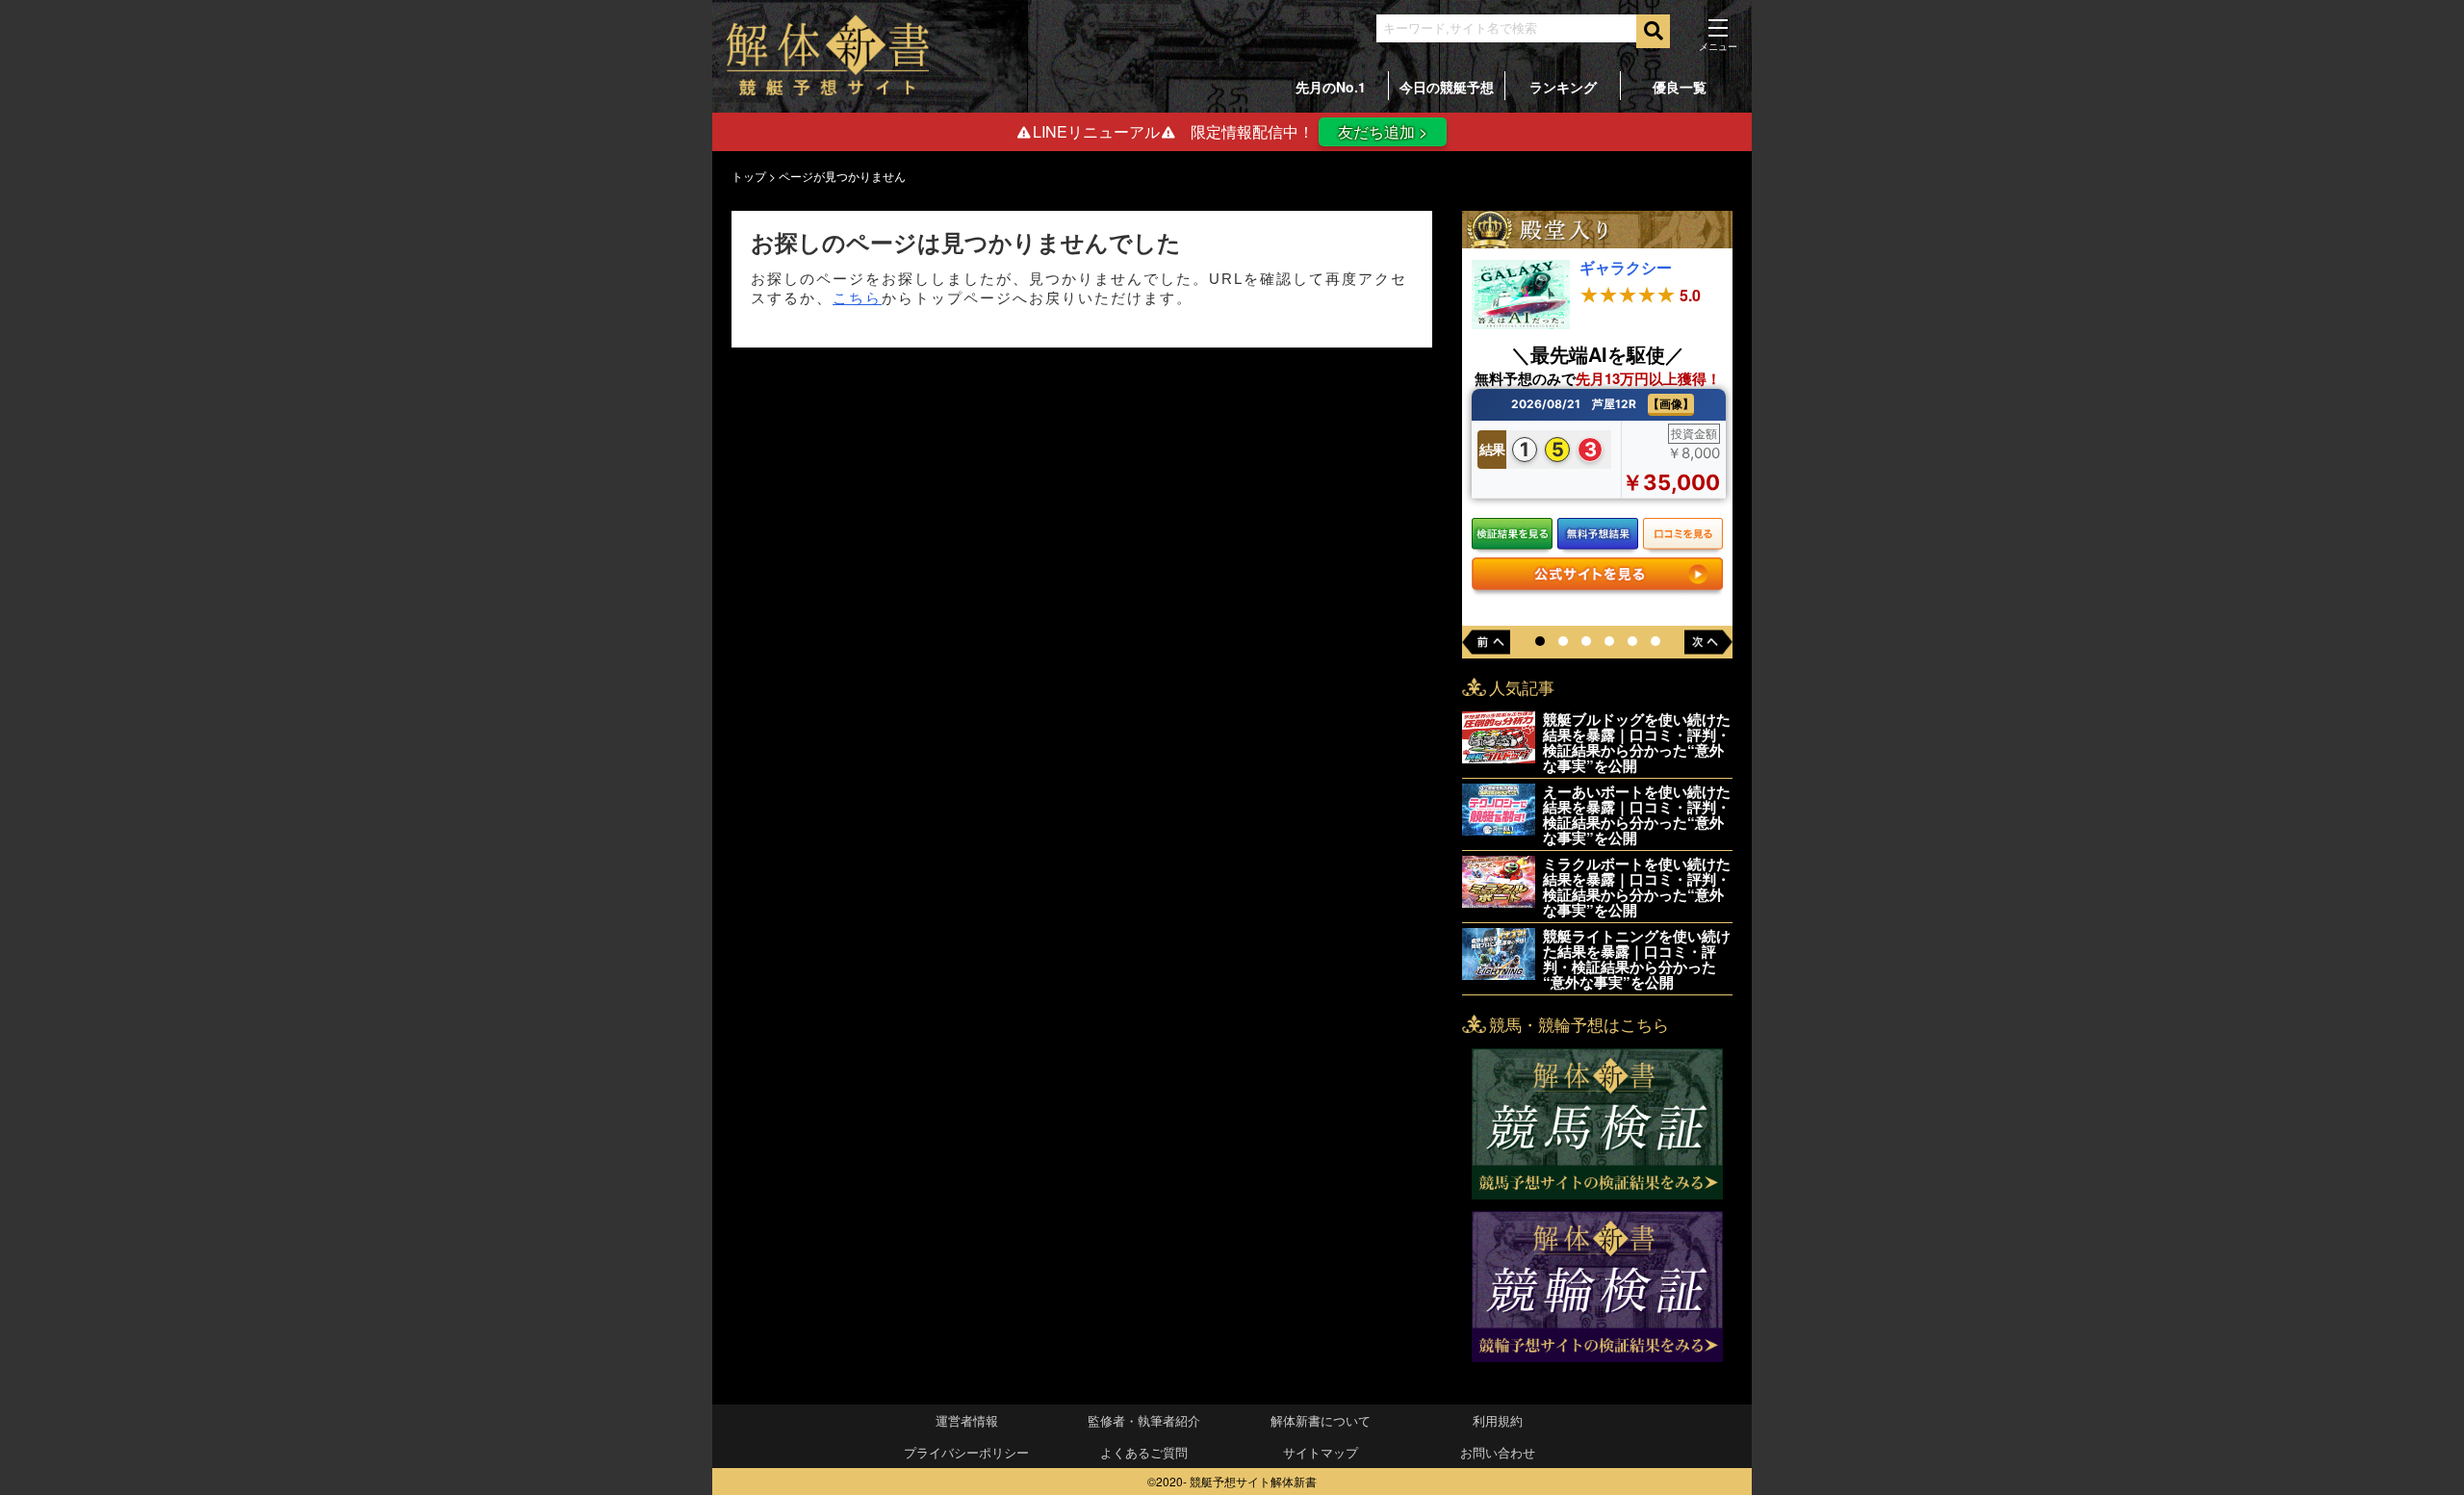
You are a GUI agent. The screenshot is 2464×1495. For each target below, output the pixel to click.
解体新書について (1321, 1420)
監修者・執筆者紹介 (1144, 1420)
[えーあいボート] (1499, 829)
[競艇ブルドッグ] (1499, 757)
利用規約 (1498, 1420)
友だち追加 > (1383, 131)
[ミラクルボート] (1499, 902)
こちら (857, 298)
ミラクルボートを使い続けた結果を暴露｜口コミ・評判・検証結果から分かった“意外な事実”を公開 (1637, 887)
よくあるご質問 (1144, 1452)
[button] (1540, 642)
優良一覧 (1680, 87)
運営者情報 (967, 1420)
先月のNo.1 (1331, 87)
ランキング (1563, 87)
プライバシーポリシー (966, 1452)
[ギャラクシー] (1521, 323)
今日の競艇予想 (1447, 87)
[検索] (1653, 31)
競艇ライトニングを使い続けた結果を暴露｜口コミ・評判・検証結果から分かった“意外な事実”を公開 (1637, 959)
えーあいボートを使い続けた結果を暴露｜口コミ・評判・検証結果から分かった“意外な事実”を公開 (1637, 814)
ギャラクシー (1626, 267)
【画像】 (1671, 404)
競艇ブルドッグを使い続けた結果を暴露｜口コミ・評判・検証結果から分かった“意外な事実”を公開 (1637, 742)
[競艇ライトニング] (1499, 974)
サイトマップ (1321, 1452)
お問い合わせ (1498, 1452)
